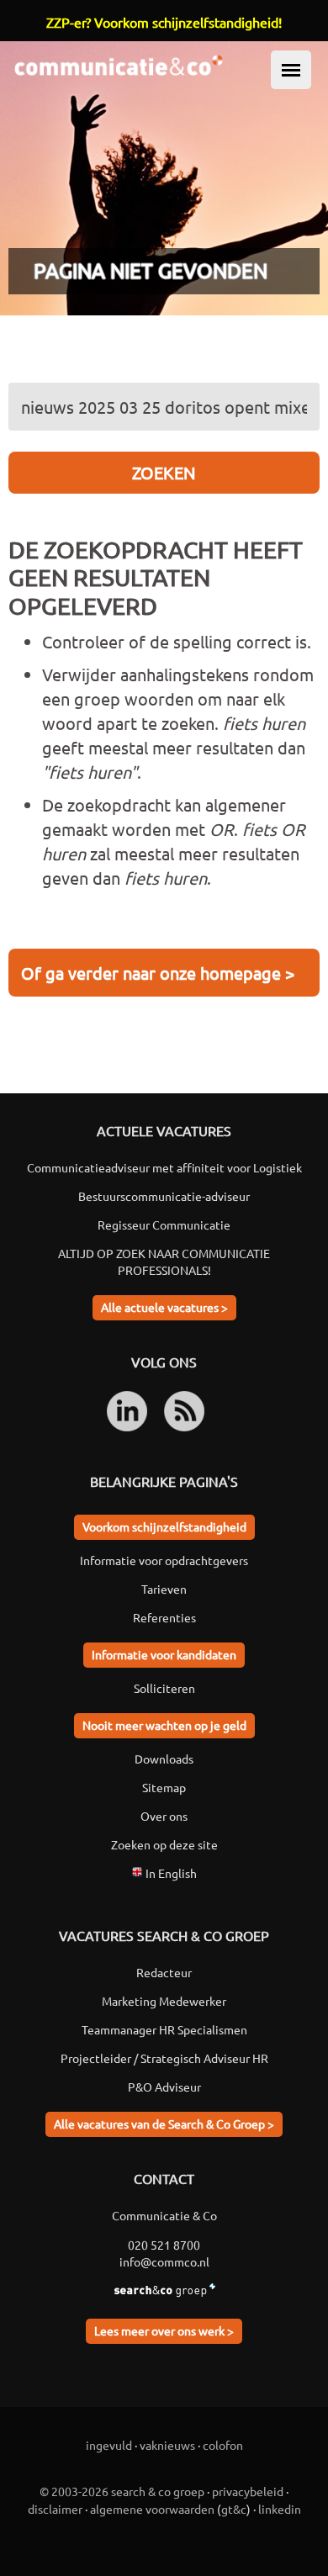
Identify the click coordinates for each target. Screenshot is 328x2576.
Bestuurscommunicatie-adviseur (164, 1196)
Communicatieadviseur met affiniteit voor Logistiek (164, 1167)
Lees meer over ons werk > (164, 2330)
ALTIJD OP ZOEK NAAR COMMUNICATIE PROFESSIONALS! (164, 1262)
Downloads (164, 1759)
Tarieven (164, 1589)
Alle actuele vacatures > (164, 1307)
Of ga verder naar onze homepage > (158, 973)
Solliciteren (164, 1688)
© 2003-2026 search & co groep (122, 2491)
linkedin (280, 2509)
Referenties (164, 1617)
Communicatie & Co (164, 2215)
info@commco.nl (164, 2261)
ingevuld (109, 2445)
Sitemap (164, 1787)
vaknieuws (167, 2445)
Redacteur (164, 1972)
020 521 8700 (164, 2245)
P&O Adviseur (164, 2087)
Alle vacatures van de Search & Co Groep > (164, 2124)
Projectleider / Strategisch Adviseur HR (164, 2058)
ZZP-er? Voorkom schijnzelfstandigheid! (164, 22)
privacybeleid (248, 2491)
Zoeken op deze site (164, 1844)
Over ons (164, 1816)
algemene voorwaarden (152, 2509)
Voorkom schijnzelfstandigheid (164, 1526)
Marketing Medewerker (164, 2001)
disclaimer (55, 2509)
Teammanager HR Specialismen (164, 2029)
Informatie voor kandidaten (164, 1654)
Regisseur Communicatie (164, 1225)
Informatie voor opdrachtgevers (164, 1560)
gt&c (234, 2509)
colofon (223, 2445)
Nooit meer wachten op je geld (164, 1725)
